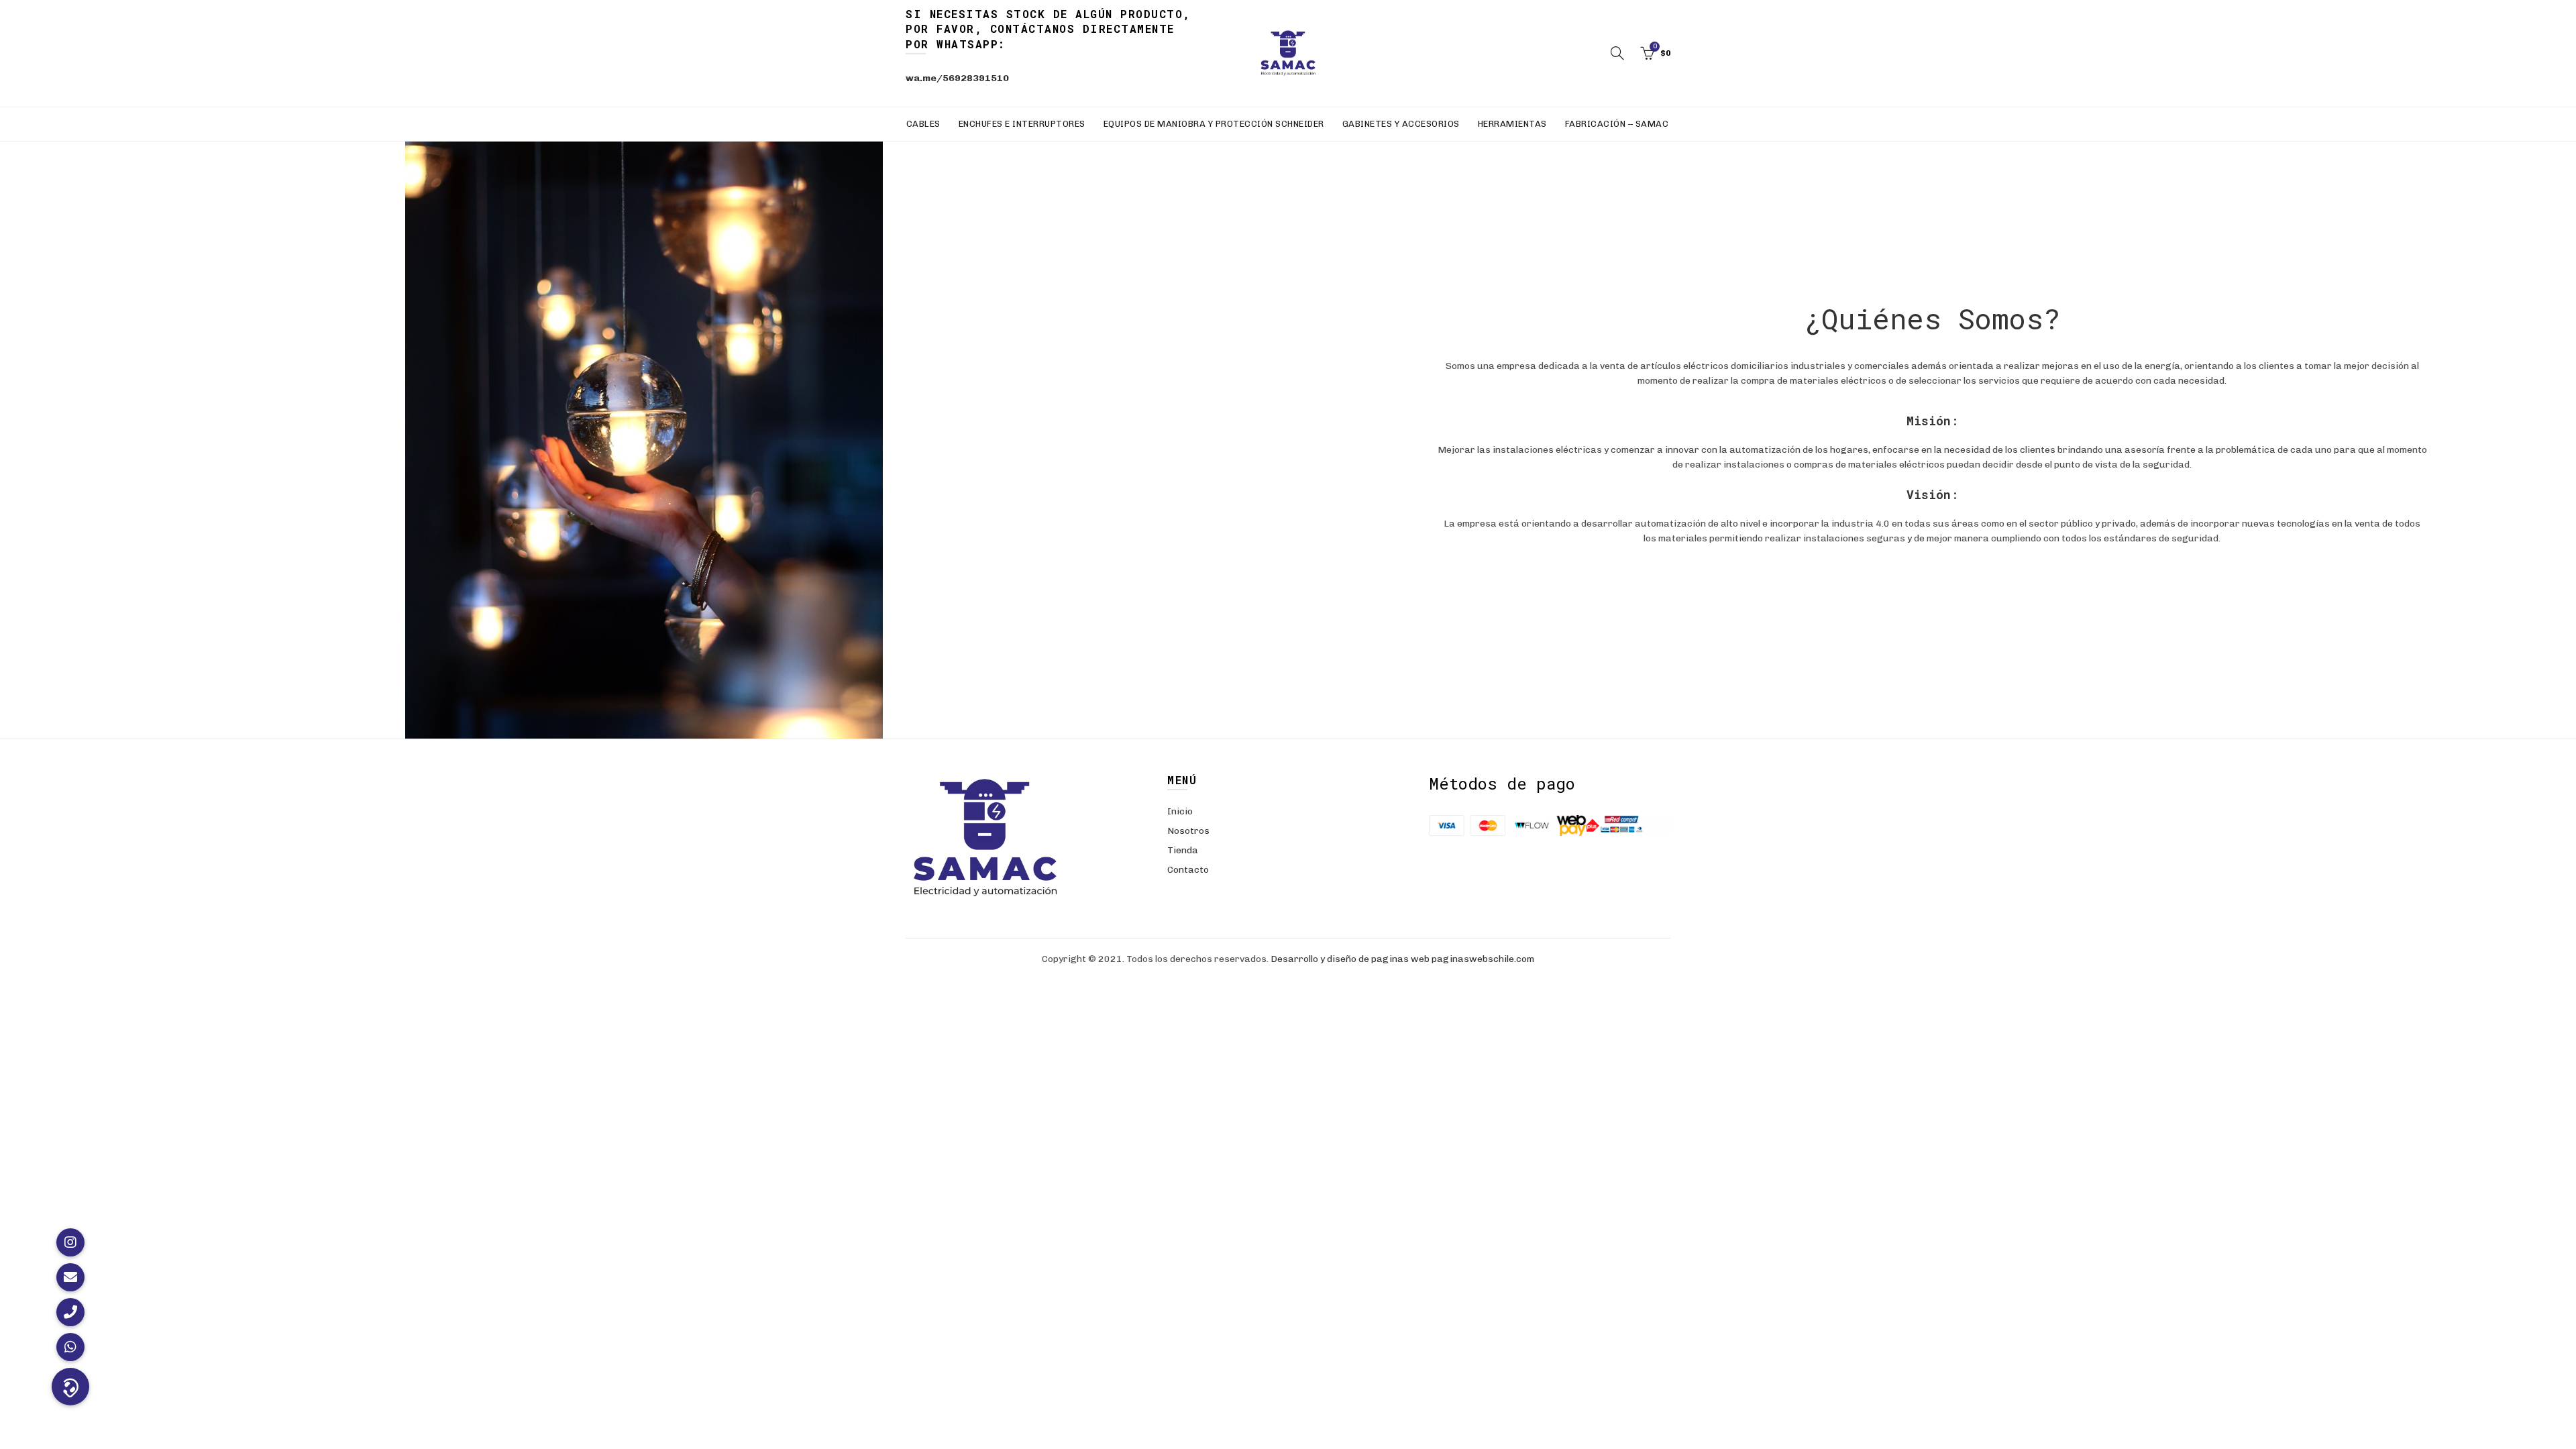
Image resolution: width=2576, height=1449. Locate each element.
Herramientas (1512, 124)
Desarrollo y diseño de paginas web (1350, 959)
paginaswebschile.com (1483, 959)
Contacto (1188, 870)
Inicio (1180, 811)
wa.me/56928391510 (957, 78)
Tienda (1183, 850)
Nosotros (1188, 831)
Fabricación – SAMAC (1617, 124)
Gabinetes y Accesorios (1401, 124)
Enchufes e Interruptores (1022, 124)
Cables (923, 124)
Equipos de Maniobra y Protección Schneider (1214, 124)
